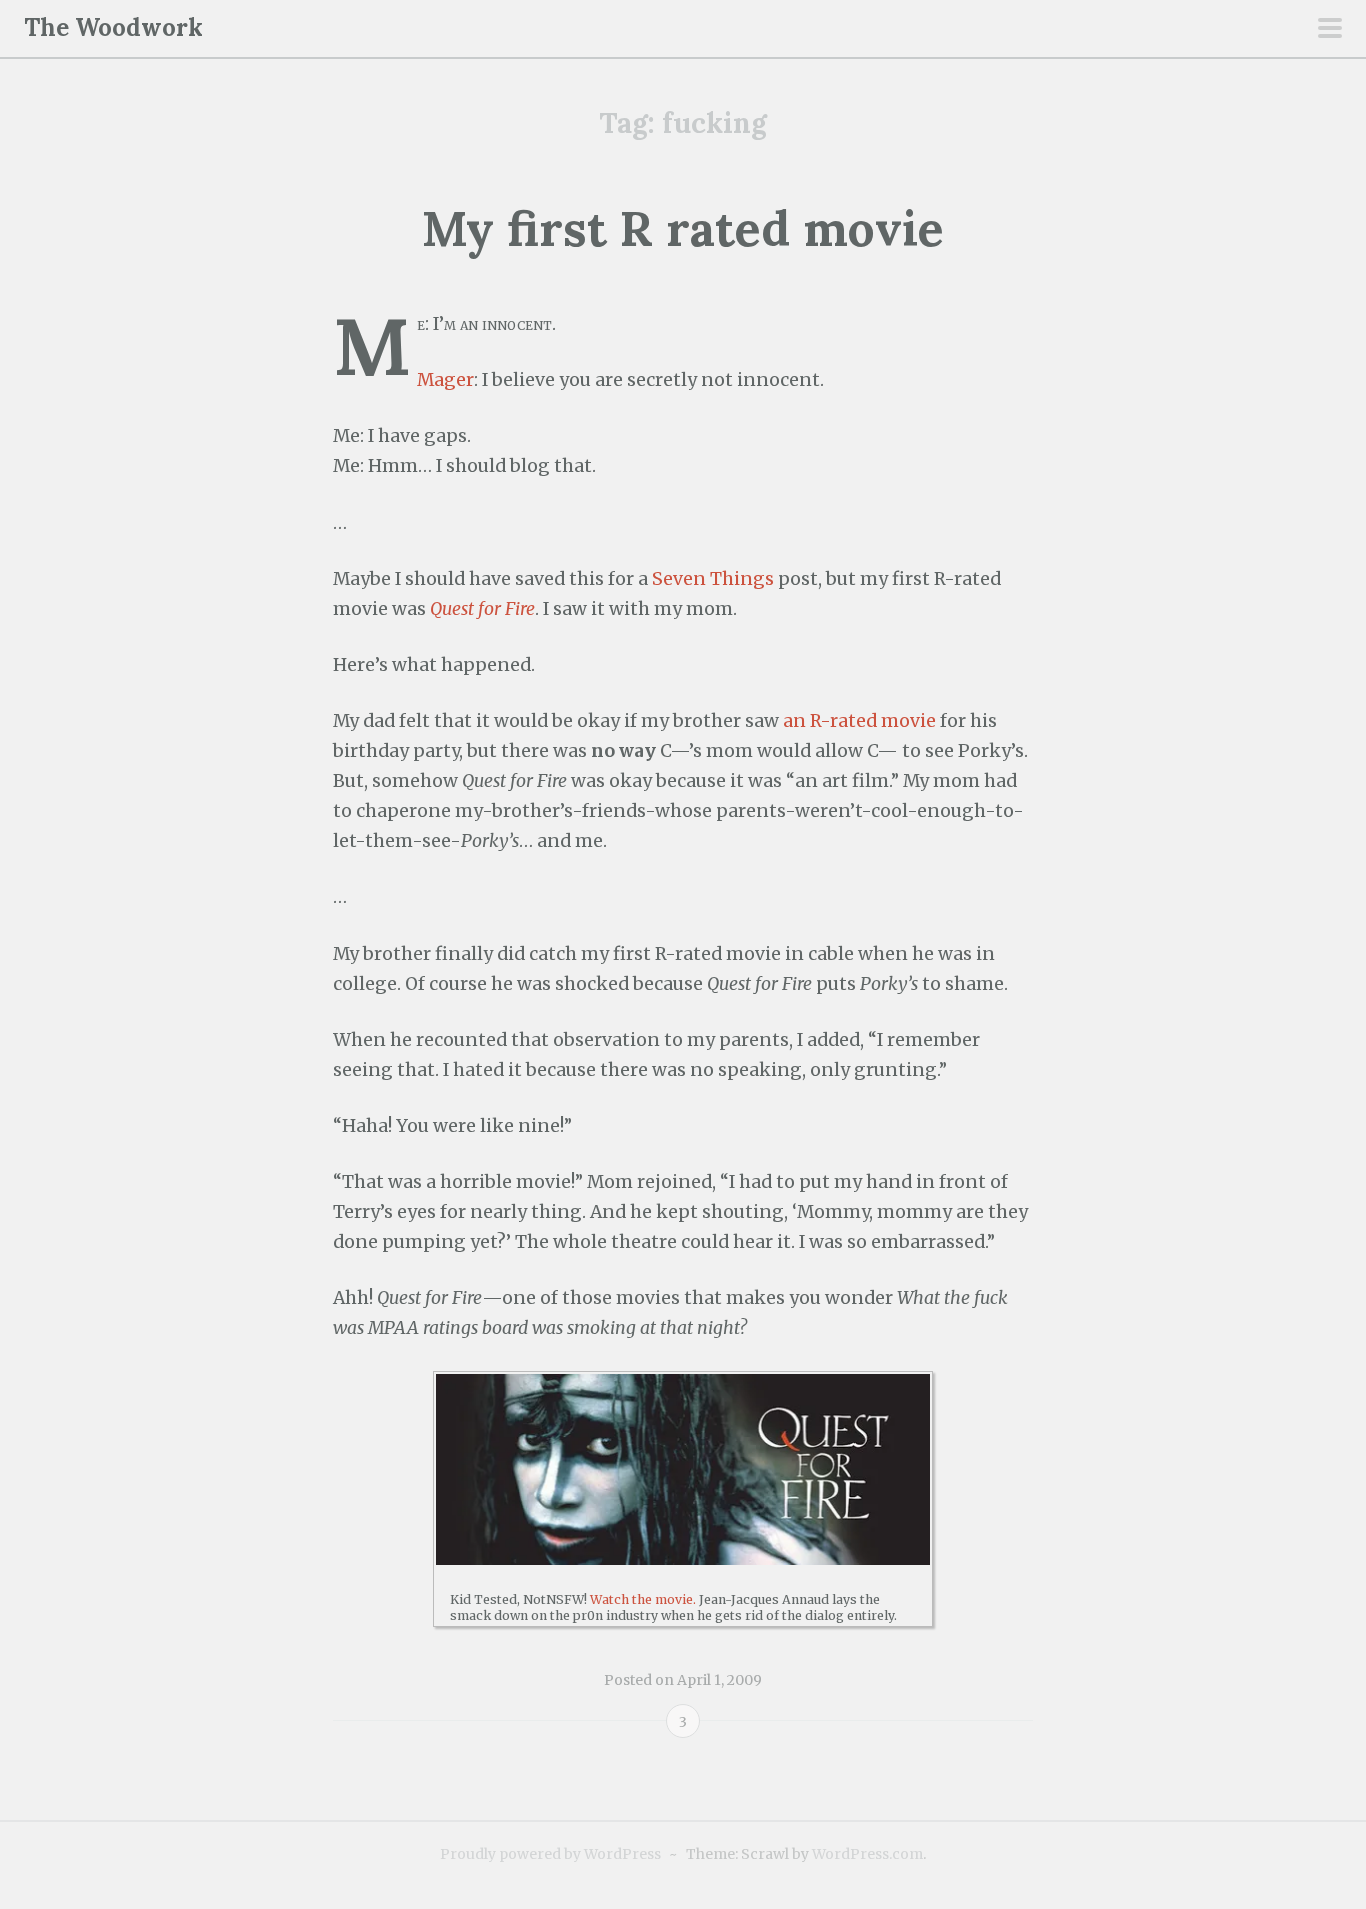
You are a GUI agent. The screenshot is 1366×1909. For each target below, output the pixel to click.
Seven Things (713, 579)
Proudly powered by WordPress (550, 1854)
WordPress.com (867, 1854)
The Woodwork (113, 27)
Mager (445, 380)
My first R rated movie (683, 228)
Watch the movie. (643, 1599)
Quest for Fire (482, 609)
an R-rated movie (859, 721)
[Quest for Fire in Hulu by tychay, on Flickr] (683, 1470)
